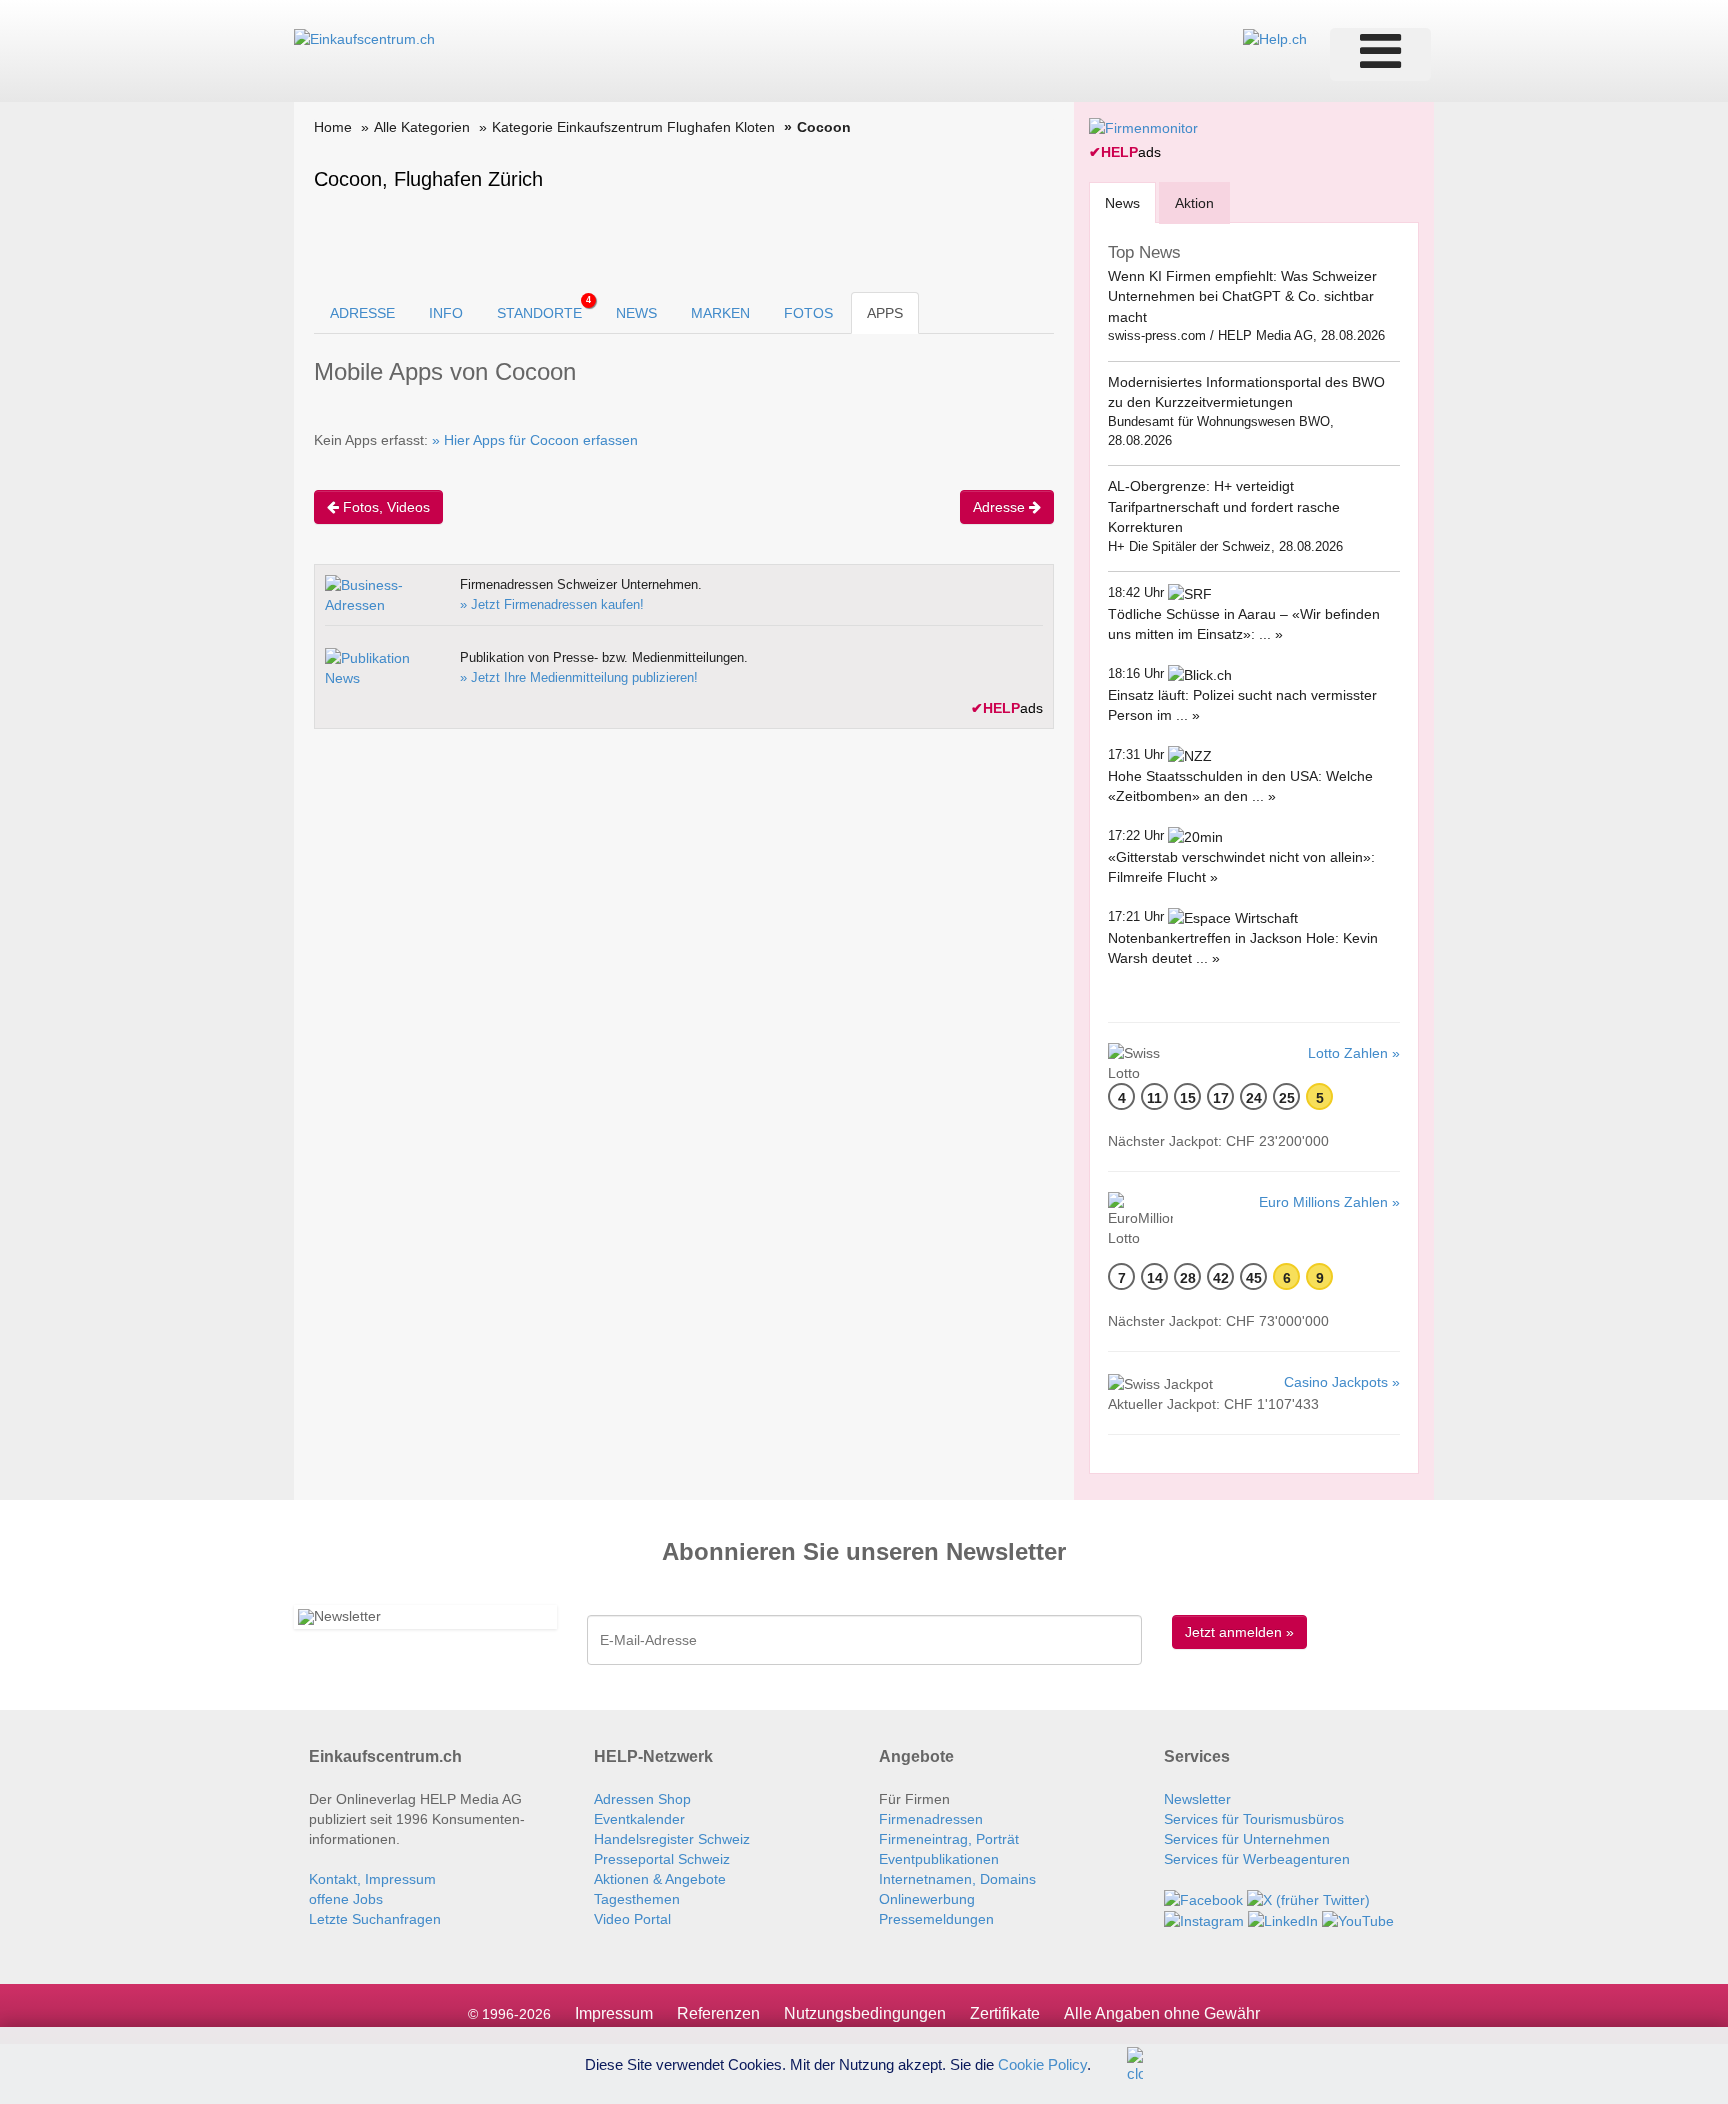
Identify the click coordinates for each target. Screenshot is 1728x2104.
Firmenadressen (931, 1819)
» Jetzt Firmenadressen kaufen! (552, 604)
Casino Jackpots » (1342, 1382)
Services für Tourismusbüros (1254, 1819)
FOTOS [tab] (808, 313)
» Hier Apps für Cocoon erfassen (535, 440)
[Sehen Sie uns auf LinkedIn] (1283, 1920)
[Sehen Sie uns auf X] (1308, 1899)
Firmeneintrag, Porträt (949, 1839)
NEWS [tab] (636, 313)
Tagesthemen (637, 1899)
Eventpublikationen (939, 1859)
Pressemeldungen (936, 1919)
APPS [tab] (885, 313)
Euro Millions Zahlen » (1329, 1202)
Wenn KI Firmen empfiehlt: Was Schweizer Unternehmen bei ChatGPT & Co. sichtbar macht (1242, 296)
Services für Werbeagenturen (1257, 1859)
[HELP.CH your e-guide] (1275, 38)
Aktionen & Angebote (660, 1879)
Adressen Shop (642, 1799)
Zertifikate (1005, 2013)
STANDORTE (544, 308)
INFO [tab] (446, 313)
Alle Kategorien (422, 127)
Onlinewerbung (927, 1899)
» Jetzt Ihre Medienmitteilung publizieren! (579, 677)
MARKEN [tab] (720, 313)
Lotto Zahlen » (1354, 1053)
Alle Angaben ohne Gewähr (1162, 2013)
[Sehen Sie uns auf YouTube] (1358, 1920)
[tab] (1122, 202)
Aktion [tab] (1194, 203)
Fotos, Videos (384, 507)
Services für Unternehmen (1247, 1839)
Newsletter (1197, 1799)
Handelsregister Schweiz (672, 1839)
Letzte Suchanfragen (375, 1919)
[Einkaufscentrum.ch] (364, 38)
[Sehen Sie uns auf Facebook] (1203, 1899)
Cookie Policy (1042, 2063)
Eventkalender (639, 1819)
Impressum (614, 2013)
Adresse (1001, 507)
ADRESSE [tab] (362, 313)
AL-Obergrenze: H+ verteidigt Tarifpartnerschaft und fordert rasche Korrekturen (1224, 506)
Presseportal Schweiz (662, 1859)
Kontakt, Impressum (372, 1879)
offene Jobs (346, 1899)
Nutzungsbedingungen (865, 2013)
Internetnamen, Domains (957, 1879)
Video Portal (632, 1919)
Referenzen (718, 2013)
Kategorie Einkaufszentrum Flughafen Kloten (633, 127)
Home (333, 127)
